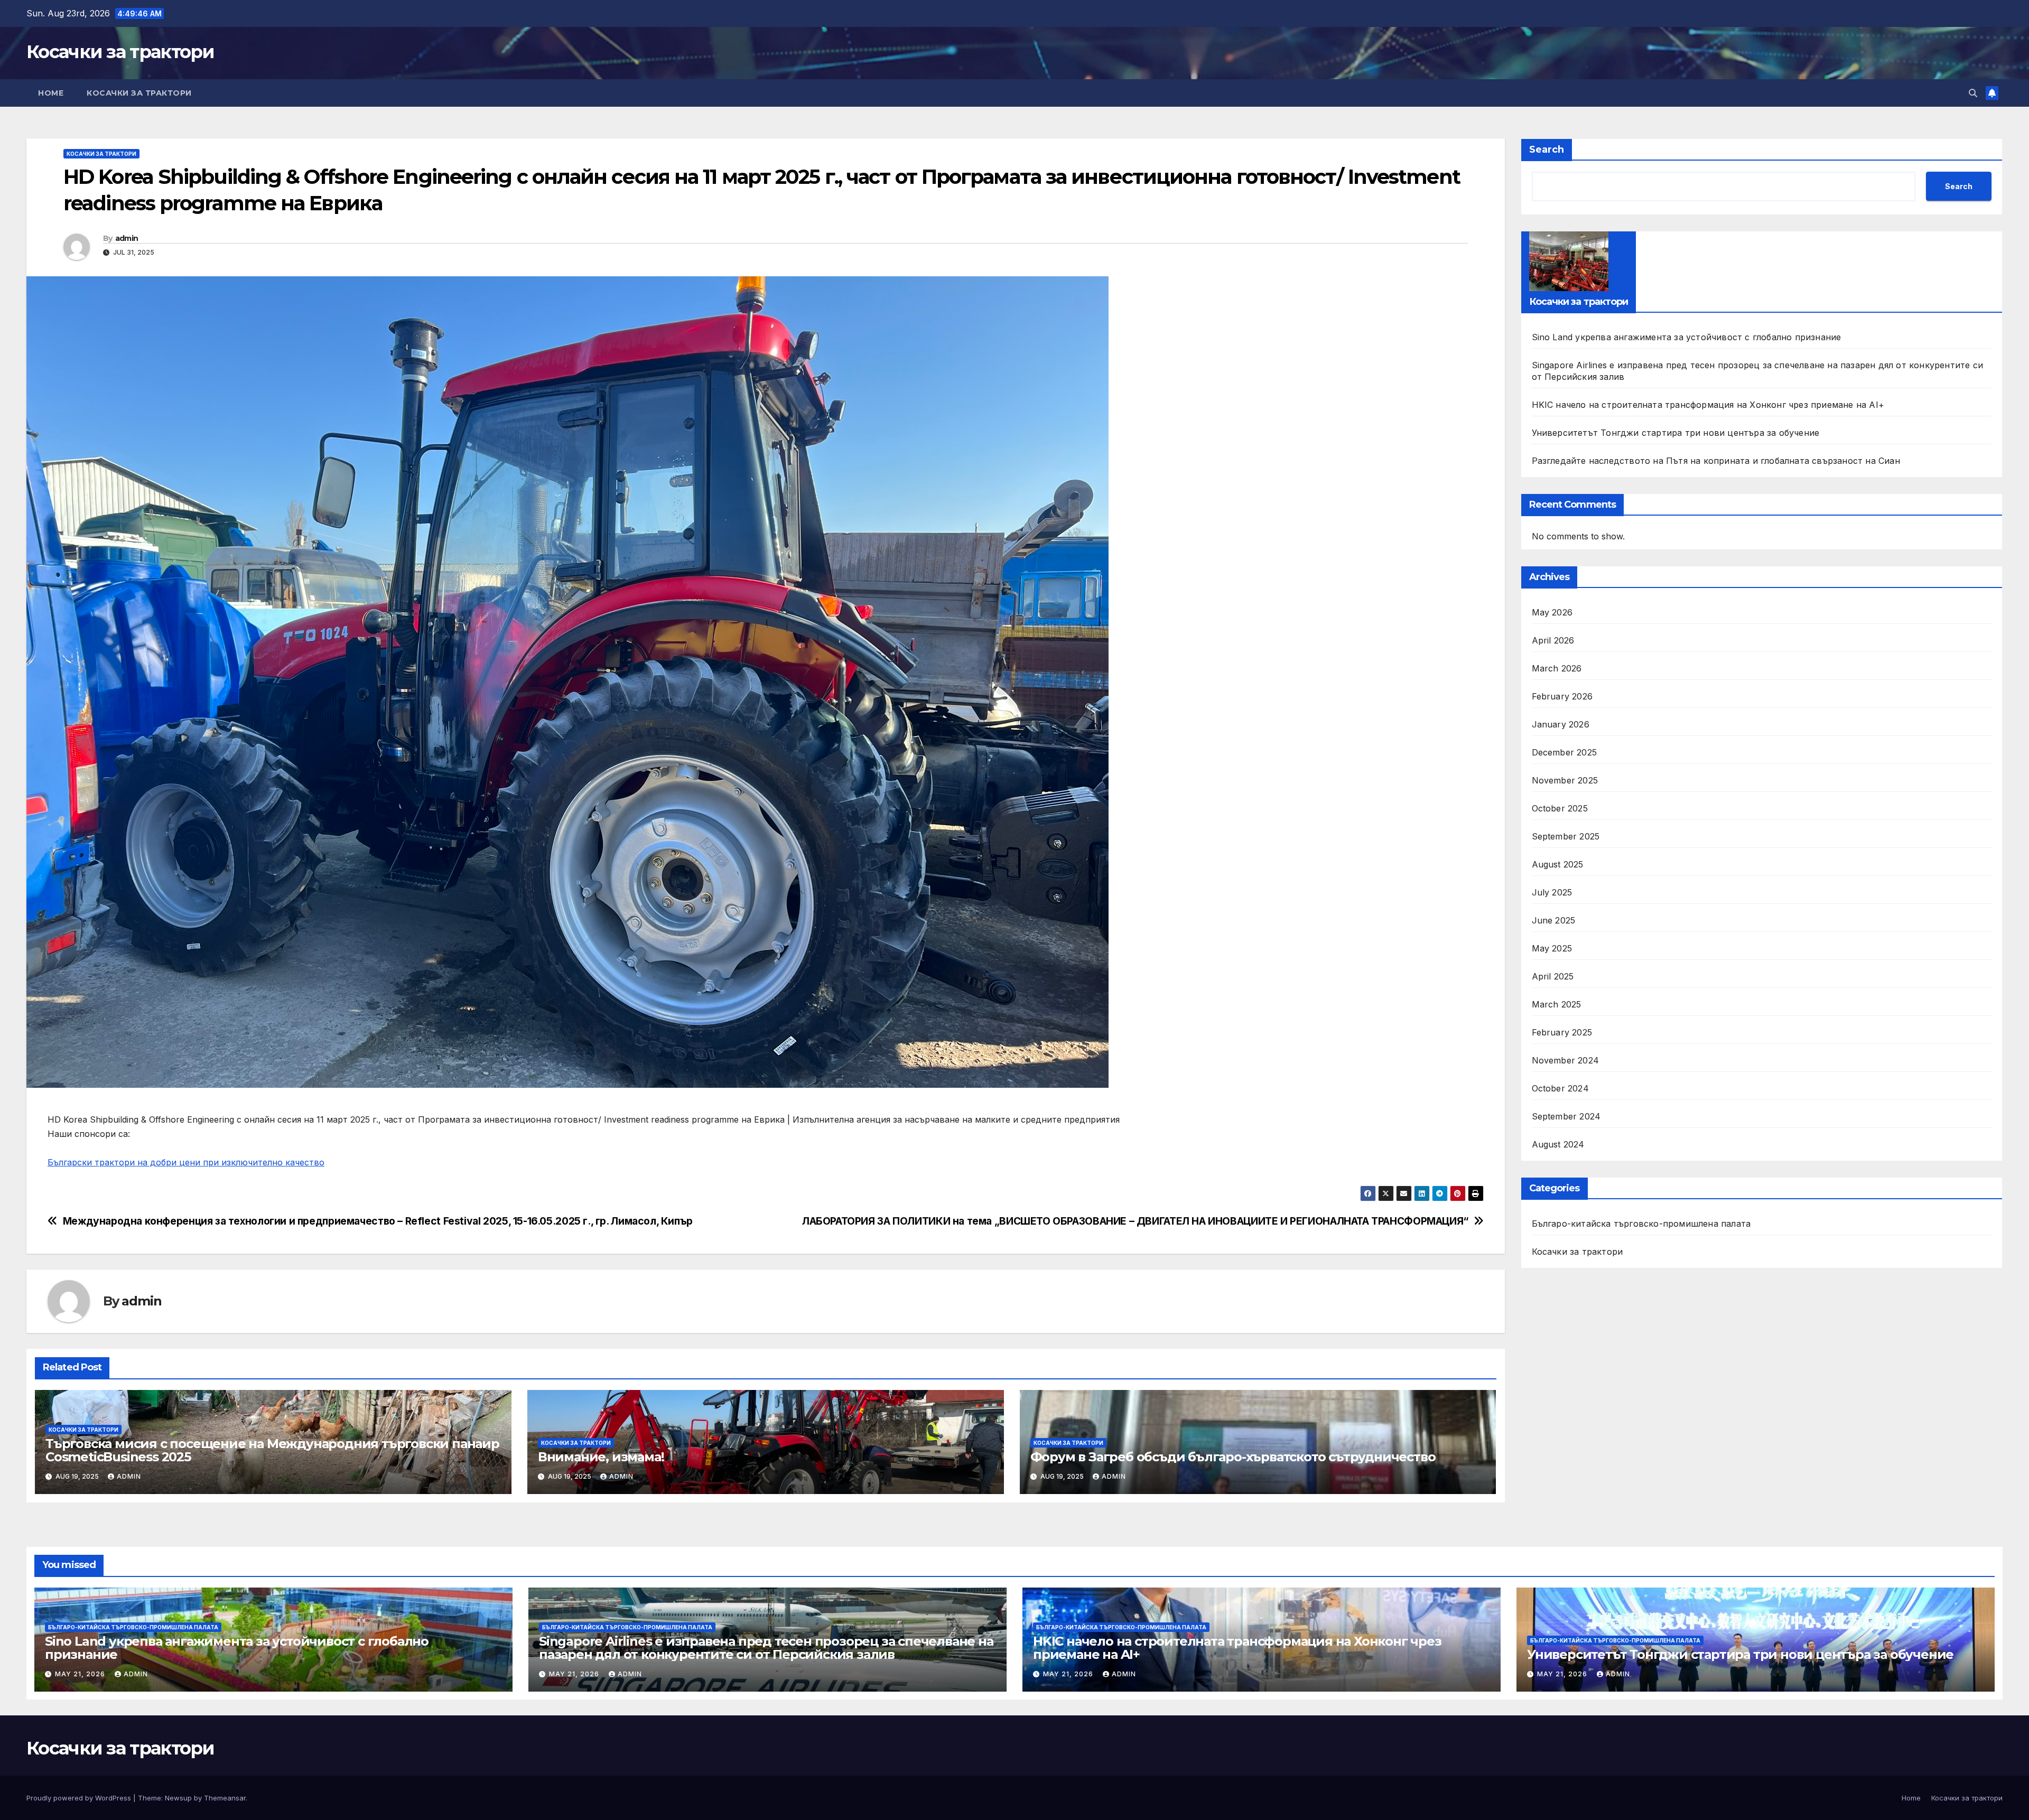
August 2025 (1558, 864)
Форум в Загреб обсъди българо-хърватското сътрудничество (1233, 1457)
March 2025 (1557, 1004)
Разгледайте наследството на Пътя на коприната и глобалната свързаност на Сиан (1716, 461)
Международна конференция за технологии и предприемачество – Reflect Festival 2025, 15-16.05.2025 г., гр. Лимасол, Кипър (378, 1221)
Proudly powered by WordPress (80, 1798)
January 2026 (1561, 724)
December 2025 (1565, 752)
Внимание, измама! (601, 1457)
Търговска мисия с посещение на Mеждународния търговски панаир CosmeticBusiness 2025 (272, 1450)
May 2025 (1552, 948)
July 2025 (1552, 892)
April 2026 (1553, 640)
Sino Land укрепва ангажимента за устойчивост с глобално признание (1687, 337)
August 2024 (1558, 1144)
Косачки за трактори (120, 52)
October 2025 (1560, 808)
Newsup (178, 1798)
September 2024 (1566, 1116)
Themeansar (225, 1798)
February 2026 (1562, 696)
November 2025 (1565, 780)
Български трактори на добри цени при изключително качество (186, 1162)
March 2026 (1557, 668)
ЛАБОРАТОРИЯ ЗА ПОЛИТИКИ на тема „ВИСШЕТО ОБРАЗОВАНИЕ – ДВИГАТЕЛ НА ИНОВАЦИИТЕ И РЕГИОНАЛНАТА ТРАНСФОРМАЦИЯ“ (1135, 1221)
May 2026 (1552, 612)
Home (51, 93)
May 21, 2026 (81, 1674)
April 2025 (1553, 976)
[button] (1973, 93)
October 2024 (1560, 1088)
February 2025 (1562, 1032)
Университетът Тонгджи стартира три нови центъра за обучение (1676, 433)
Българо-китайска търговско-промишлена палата (1641, 1224)
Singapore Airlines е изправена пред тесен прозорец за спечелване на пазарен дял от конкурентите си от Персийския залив (766, 1648)
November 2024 (1566, 1060)
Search (1547, 150)
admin (127, 238)
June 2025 (1554, 920)
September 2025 (1566, 836)
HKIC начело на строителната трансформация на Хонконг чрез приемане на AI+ (1708, 405)
